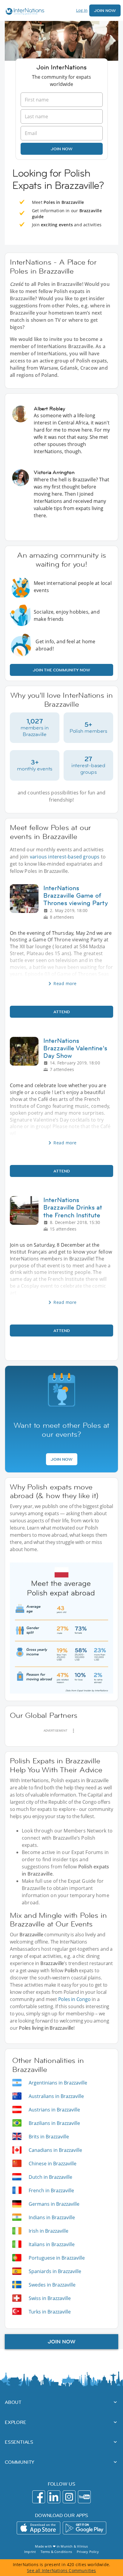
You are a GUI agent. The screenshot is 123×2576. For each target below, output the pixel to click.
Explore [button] (16, 2422)
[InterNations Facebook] (39, 2497)
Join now (62, 149)
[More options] (73, 1731)
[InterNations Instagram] (69, 2497)
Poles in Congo (74, 1999)
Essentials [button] (19, 2442)
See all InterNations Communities (61, 2570)
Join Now (105, 10)
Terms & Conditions (56, 2552)
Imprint (30, 2552)
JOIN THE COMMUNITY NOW (61, 670)
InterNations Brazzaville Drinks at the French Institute (73, 1207)
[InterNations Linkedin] (54, 2497)
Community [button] (20, 2462)
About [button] (13, 2402)
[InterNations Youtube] (84, 2497)
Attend (62, 1012)
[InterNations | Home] (24, 12)
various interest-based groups (65, 857)
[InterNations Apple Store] (39, 2528)
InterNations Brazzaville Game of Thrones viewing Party (76, 896)
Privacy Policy (88, 2552)
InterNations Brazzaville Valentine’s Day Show (75, 1048)
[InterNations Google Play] (84, 2528)
